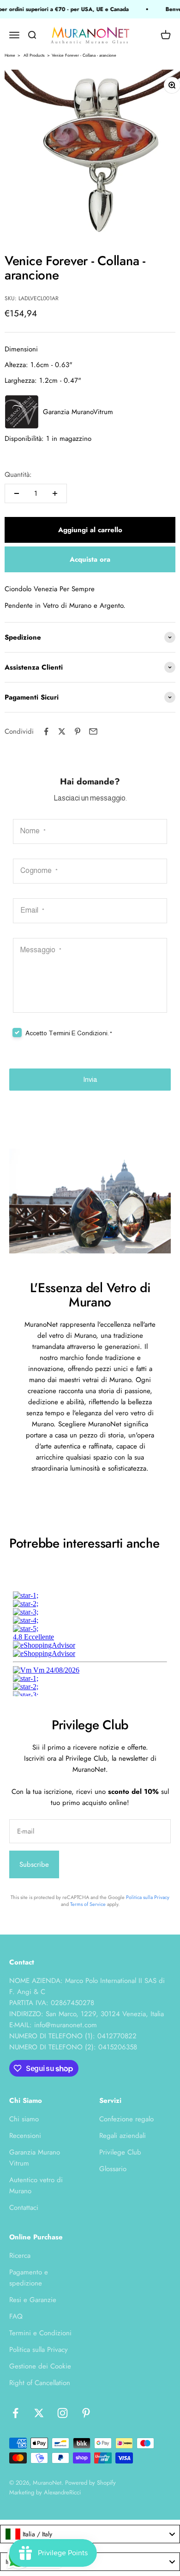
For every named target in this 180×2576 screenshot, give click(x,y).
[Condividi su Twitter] (62, 731)
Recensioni (25, 2136)
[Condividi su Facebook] (46, 731)
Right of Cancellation (40, 2383)
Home (10, 55)
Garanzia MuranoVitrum (78, 412)
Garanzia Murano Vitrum (35, 2158)
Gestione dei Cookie (40, 2366)
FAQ (16, 2316)
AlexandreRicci (62, 2492)
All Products (34, 55)
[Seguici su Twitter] (39, 2413)
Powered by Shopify (90, 2483)
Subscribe (34, 1864)
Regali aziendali (123, 2136)
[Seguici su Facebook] (15, 2413)
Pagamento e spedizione (29, 2278)
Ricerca (20, 2255)
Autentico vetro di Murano (36, 2185)
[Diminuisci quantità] (17, 493)
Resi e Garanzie (33, 2300)
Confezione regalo (126, 2119)
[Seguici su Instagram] (63, 2413)
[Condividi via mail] (93, 731)
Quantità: (18, 475)
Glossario (113, 2169)
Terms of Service (88, 1904)
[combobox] (90, 2534)
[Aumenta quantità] (55, 493)
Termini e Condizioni (40, 2333)
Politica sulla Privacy (148, 1897)
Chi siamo (24, 2119)
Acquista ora (90, 559)
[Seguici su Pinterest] (86, 2413)
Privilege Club (120, 2152)
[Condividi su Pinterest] (78, 731)
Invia (90, 1079)
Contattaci (24, 2208)
